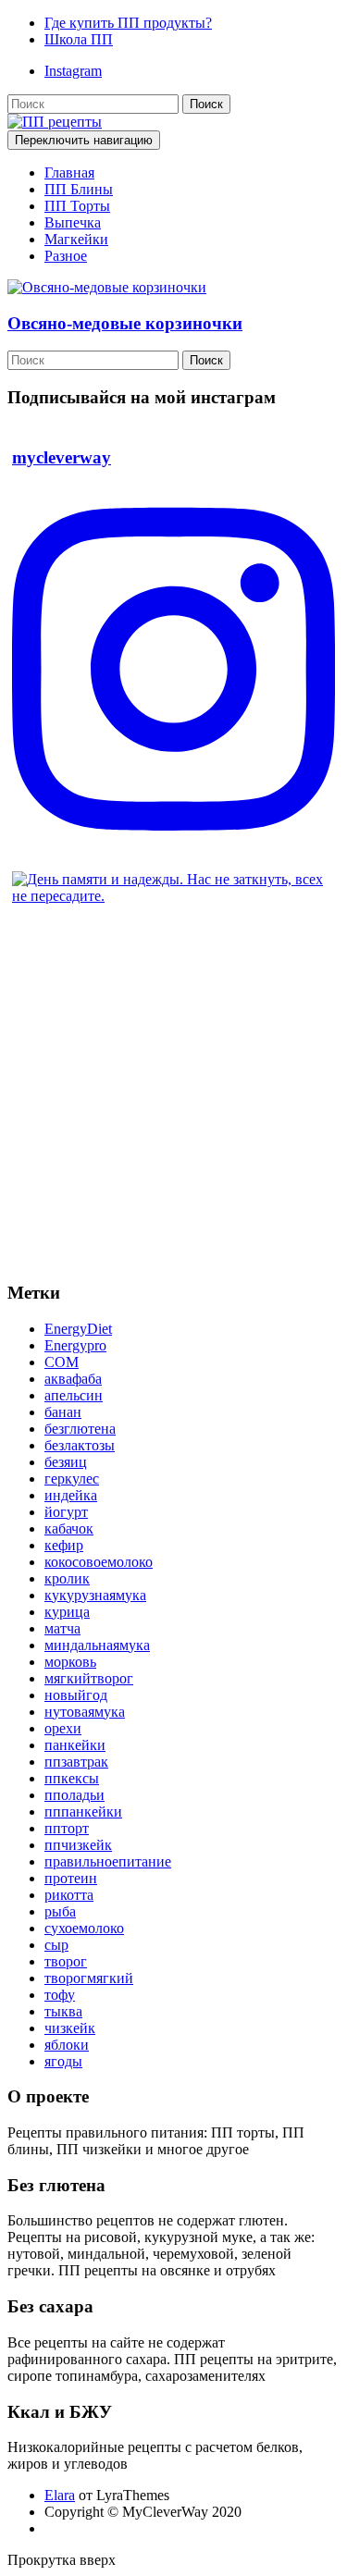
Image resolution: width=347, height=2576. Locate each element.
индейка (71, 1495)
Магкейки (76, 239)
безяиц (66, 1462)
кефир (64, 1545)
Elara (60, 2495)
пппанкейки (83, 1812)
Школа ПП (79, 39)
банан (63, 1412)
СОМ (62, 1362)
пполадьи (74, 1795)
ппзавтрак (76, 1762)
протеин (71, 1878)
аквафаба (73, 1379)
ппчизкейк (78, 1845)
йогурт (66, 1512)
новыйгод (76, 1695)
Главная (69, 173)
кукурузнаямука (95, 1595)
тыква (63, 2011)
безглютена (80, 1429)
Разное (66, 256)
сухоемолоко (84, 1928)
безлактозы (80, 1445)
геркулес (72, 1479)
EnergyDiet (78, 1329)
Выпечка (73, 222)
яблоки (67, 2045)
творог (66, 1961)
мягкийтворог (89, 1678)
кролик (67, 1578)
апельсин (74, 1395)
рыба (60, 1911)
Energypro (75, 1345)
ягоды (63, 2061)
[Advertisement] (173, 1092)
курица (67, 1612)
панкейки (75, 1745)
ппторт (67, 1828)
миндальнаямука (97, 1645)
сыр (56, 1945)
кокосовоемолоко (99, 1562)
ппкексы (72, 1778)
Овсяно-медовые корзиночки (125, 323)
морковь (70, 1662)
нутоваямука (85, 1712)
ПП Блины (79, 189)
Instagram (73, 71)
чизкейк (70, 2028)
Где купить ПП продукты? (128, 23)
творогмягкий (89, 1978)
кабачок (69, 1528)
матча (62, 1628)
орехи (63, 1728)
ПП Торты (77, 206)
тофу (60, 1995)
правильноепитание (108, 1861)
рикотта (69, 1895)
